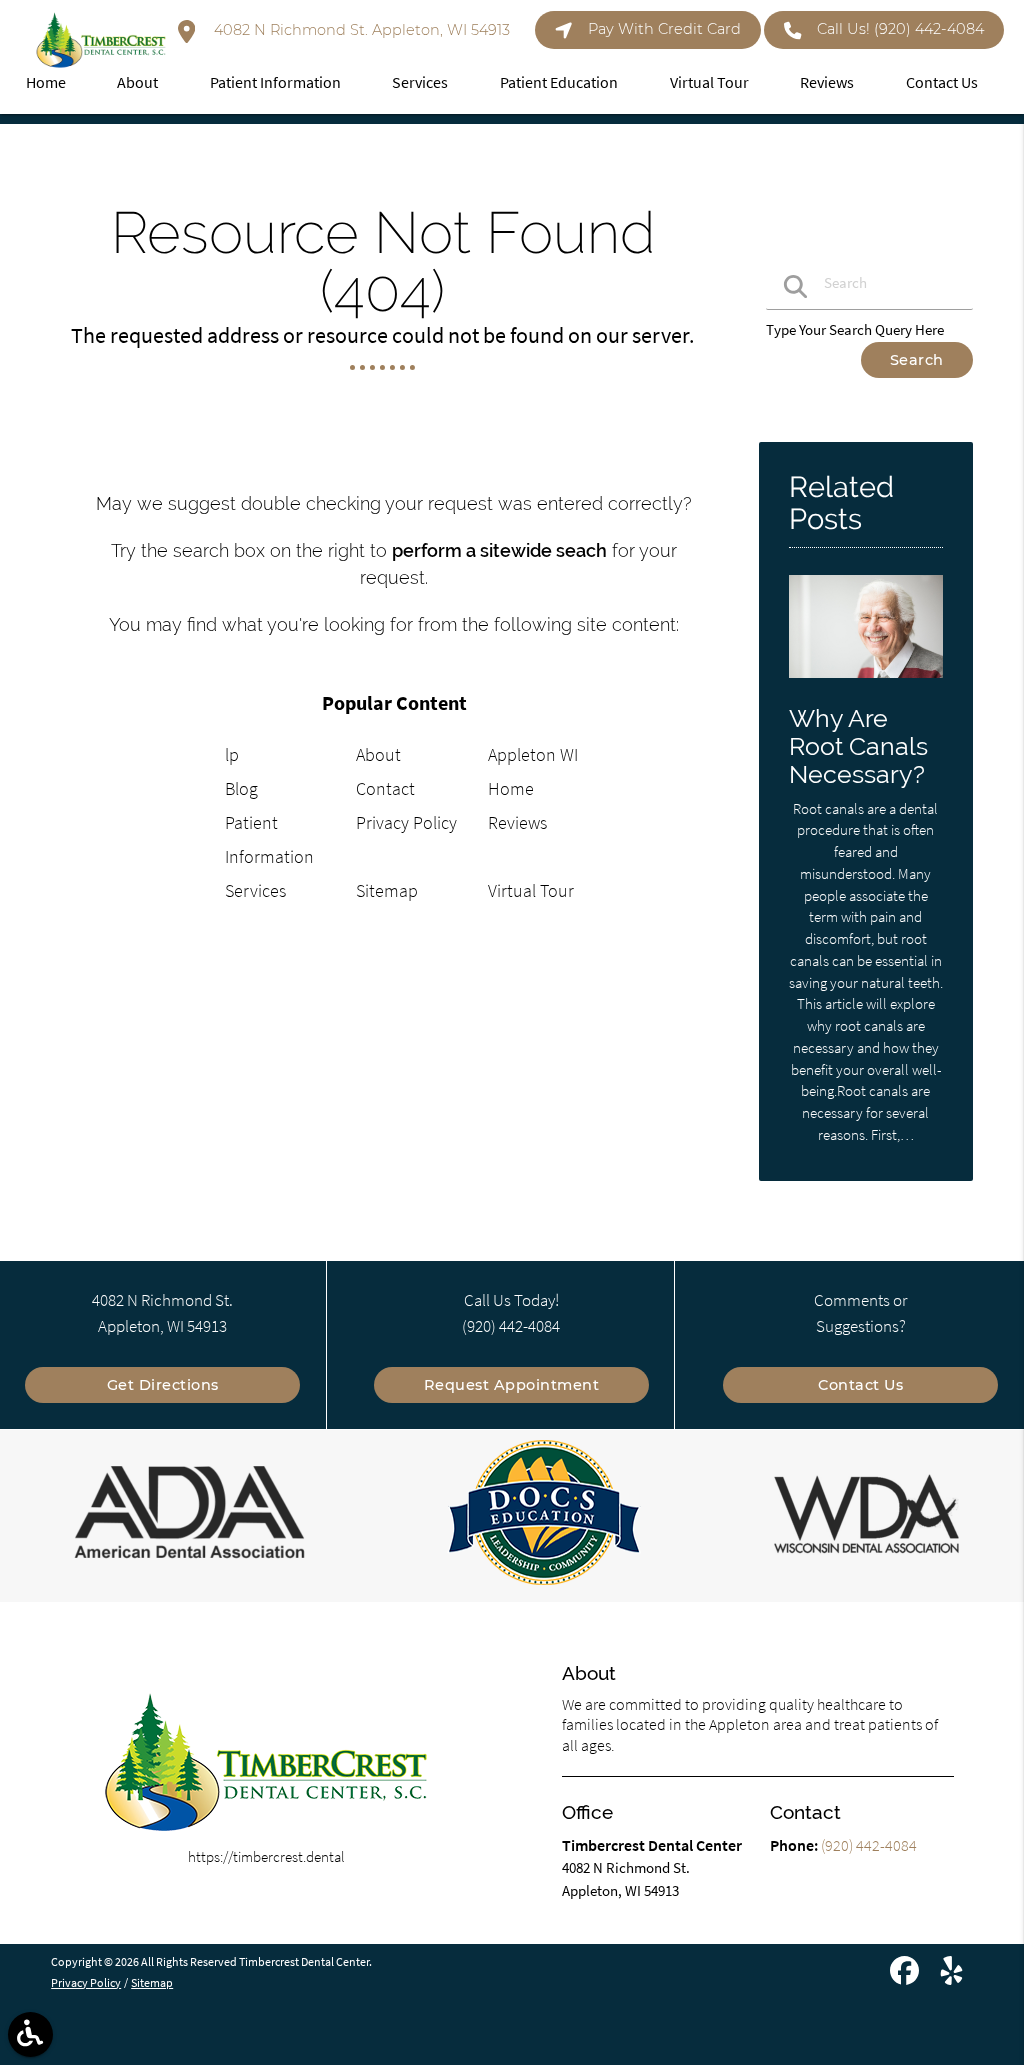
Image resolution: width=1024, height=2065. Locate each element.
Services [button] (420, 82)
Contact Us (860, 1385)
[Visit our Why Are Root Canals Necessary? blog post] (866, 683)
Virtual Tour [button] (709, 82)
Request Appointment (512, 1385)
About (378, 754)
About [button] (137, 82)
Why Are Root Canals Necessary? (858, 746)
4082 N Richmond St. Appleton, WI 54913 (360, 30)
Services (255, 890)
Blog (241, 788)
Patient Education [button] (559, 82)
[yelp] (951, 1978)
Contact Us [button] (942, 82)
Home (511, 788)
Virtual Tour (531, 890)
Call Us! (900, 29)
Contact (385, 788)
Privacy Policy (406, 822)
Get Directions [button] (163, 1385)
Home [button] (46, 82)
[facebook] (906, 1978)
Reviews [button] (827, 82)
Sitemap (387, 890)
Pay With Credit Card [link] (664, 29)
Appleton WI (533, 754)
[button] (30, 2034)
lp (232, 754)
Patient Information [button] (275, 82)
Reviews (517, 822)
